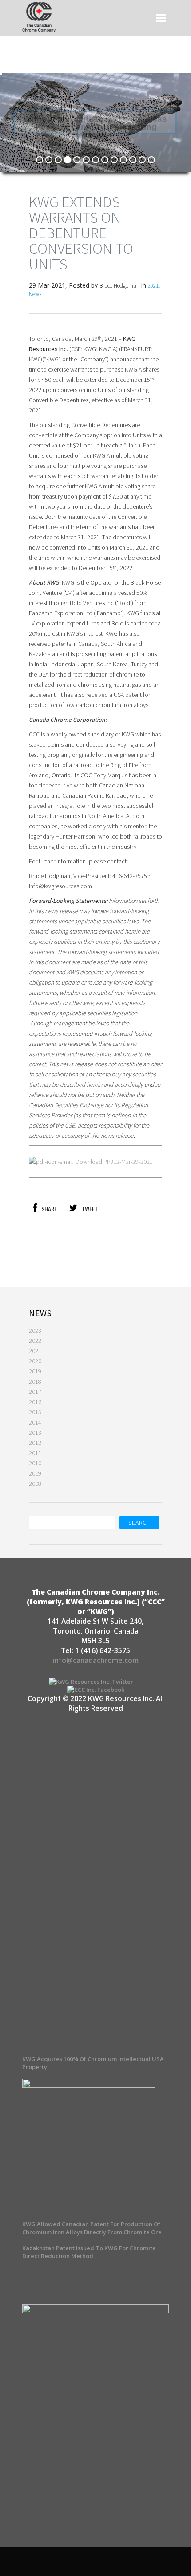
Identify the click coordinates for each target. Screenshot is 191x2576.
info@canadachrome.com (96, 1660)
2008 (35, 1484)
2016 (35, 1402)
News (35, 294)
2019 (35, 1371)
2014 (35, 1422)
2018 (35, 1381)
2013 (35, 1432)
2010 (35, 1463)
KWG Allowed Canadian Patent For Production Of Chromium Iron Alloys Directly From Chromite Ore (92, 2228)
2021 (153, 286)
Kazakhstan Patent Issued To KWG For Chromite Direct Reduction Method (89, 2252)
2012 (35, 1443)
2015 (35, 1412)
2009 (35, 1473)
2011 (35, 1453)
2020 (35, 1361)
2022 (35, 1341)
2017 (35, 1392)
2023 (35, 1330)
